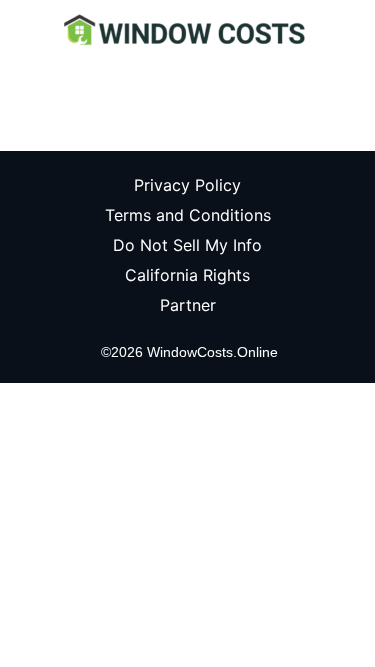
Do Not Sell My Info (187, 245)
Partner (188, 305)
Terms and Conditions (188, 215)
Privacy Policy (187, 185)
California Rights (187, 275)
